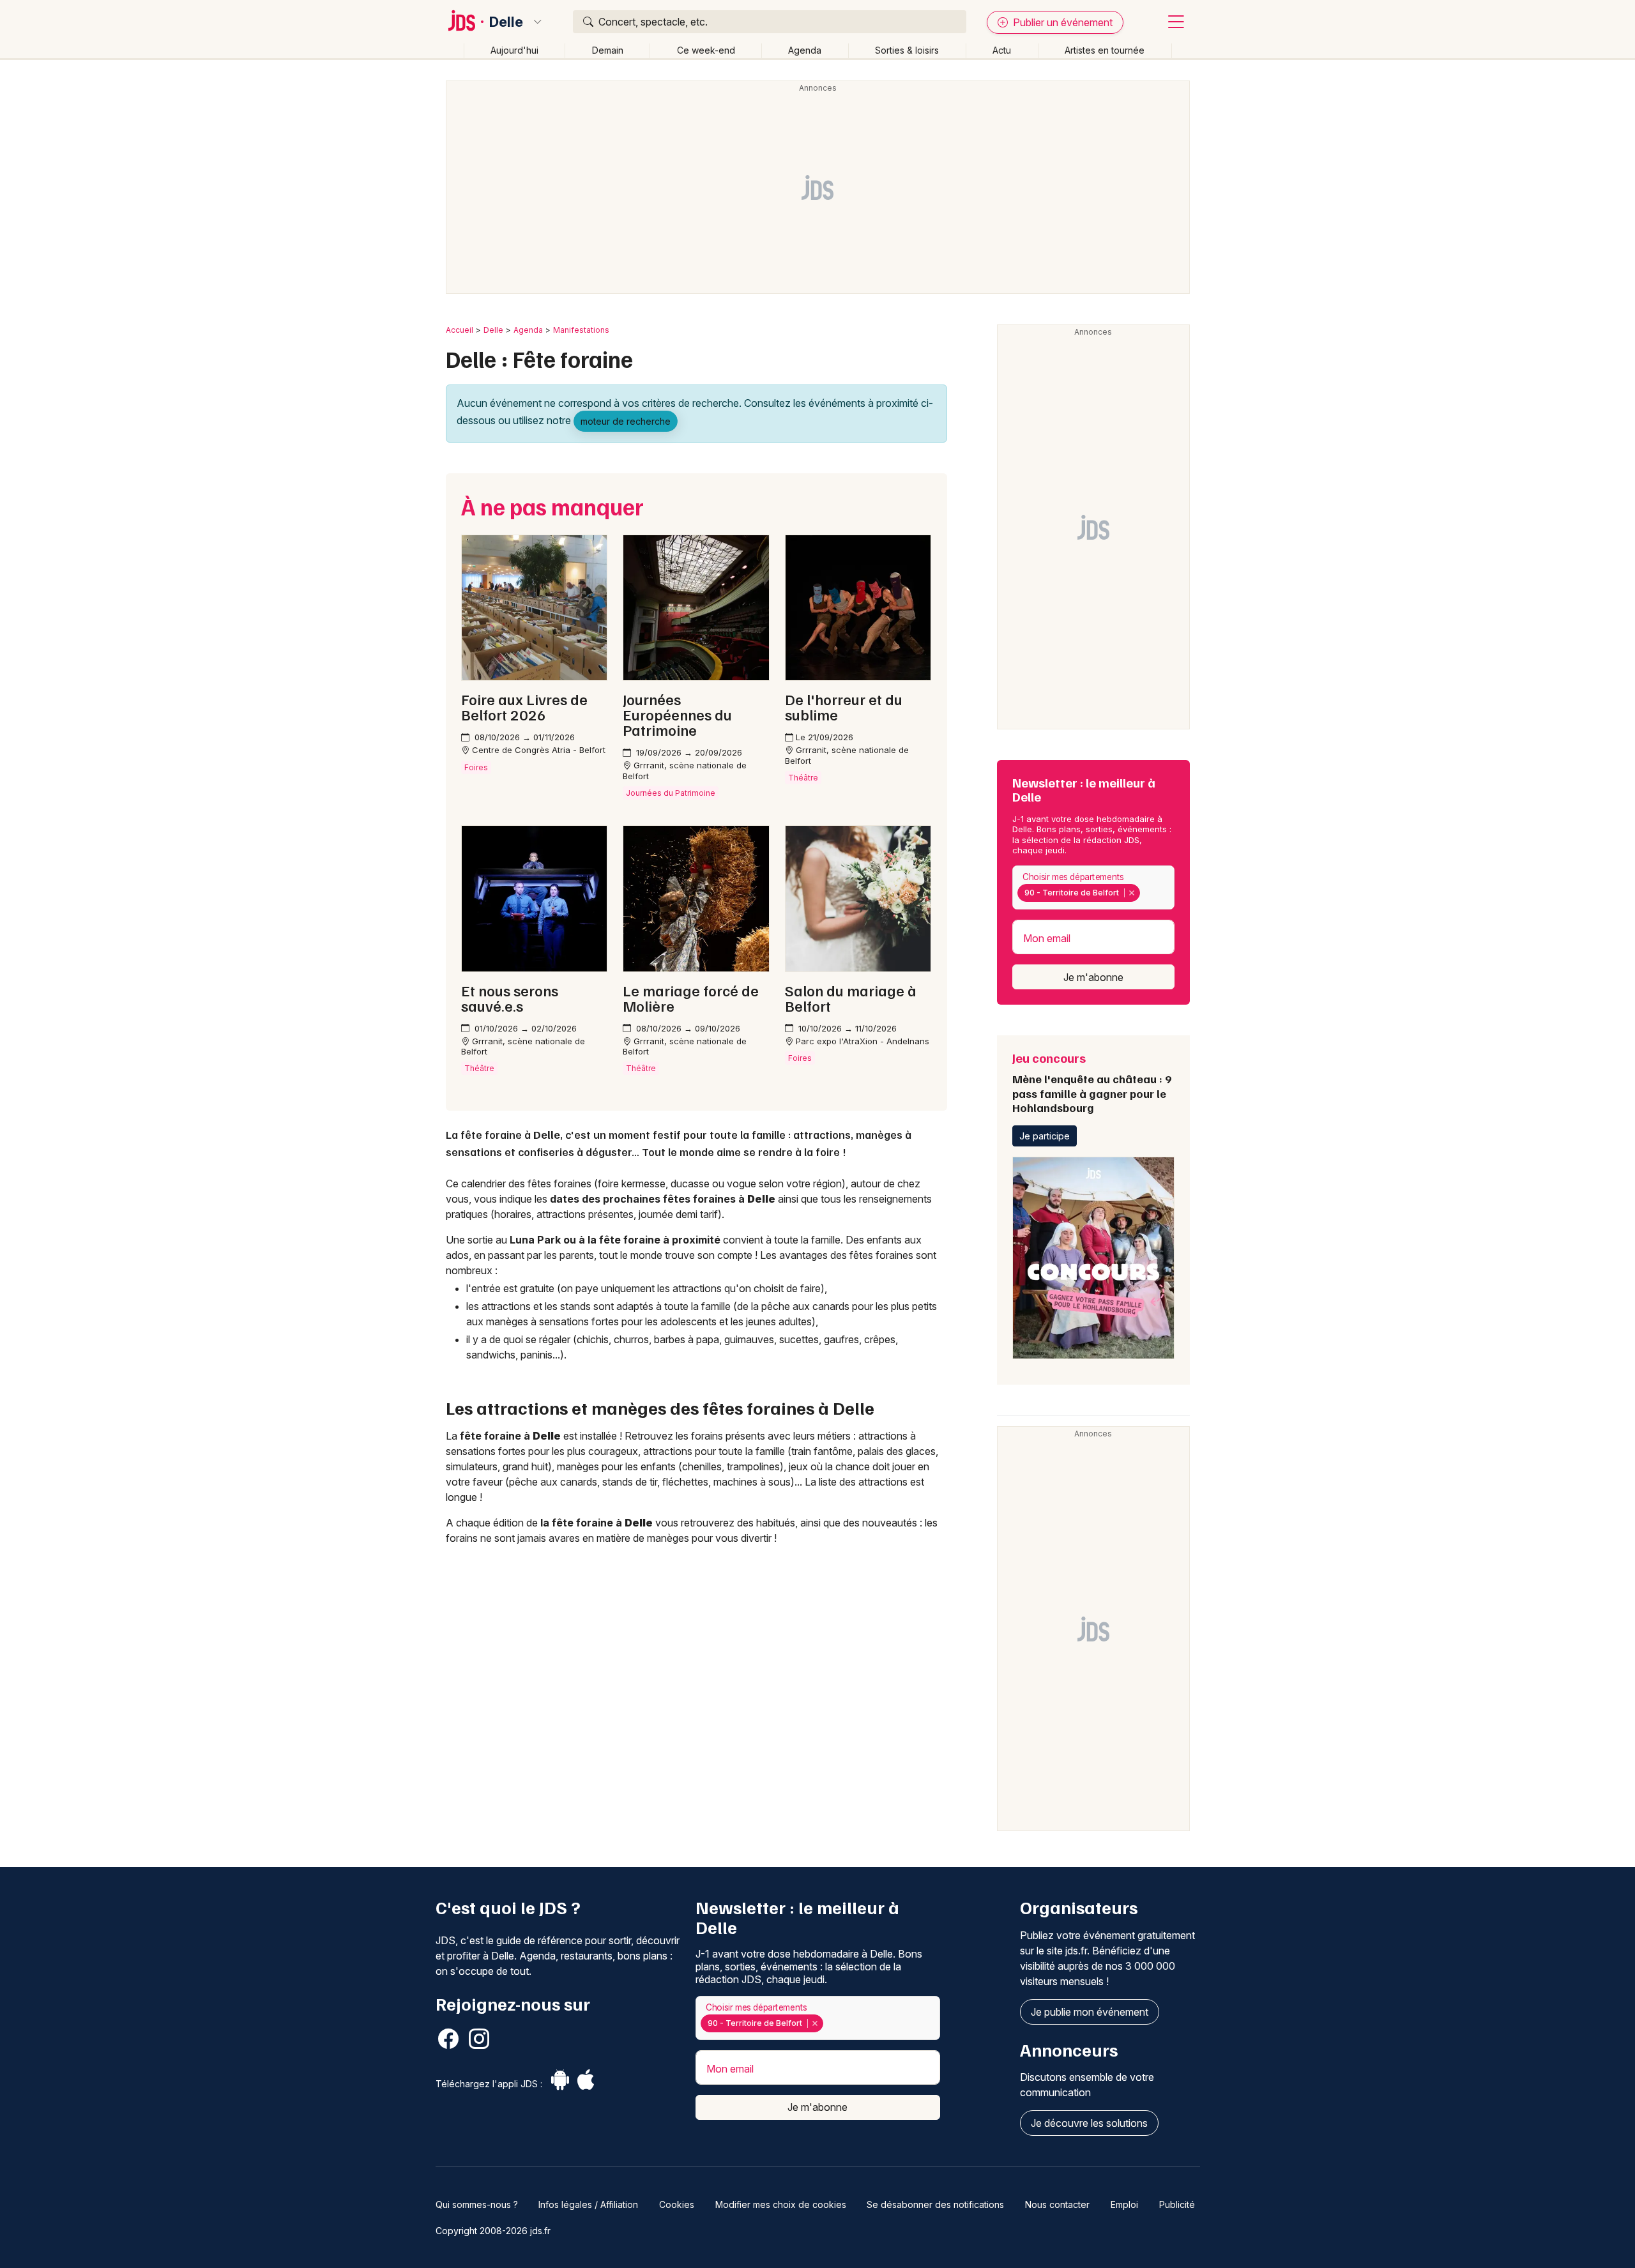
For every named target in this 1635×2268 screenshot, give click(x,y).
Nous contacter (1057, 2204)
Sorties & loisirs (907, 50)
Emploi (1124, 2204)
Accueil (460, 330)
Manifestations (581, 330)
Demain (608, 50)
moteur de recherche (626, 421)
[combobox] (1093, 887)
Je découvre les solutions (1089, 2123)
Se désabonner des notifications (935, 2204)
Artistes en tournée (1105, 50)
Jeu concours (1092, 1082)
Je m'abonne (1093, 977)
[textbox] (1146, 893)
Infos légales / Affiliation (588, 2204)
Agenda (805, 50)
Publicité (1177, 2204)
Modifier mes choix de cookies (781, 2204)
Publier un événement (1061, 22)
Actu (1002, 50)
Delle (506, 22)
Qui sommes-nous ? (477, 2204)
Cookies (677, 2204)
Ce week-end (706, 50)
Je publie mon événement (1090, 2012)
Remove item (1131, 893)
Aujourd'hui (514, 50)
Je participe (1045, 1136)
